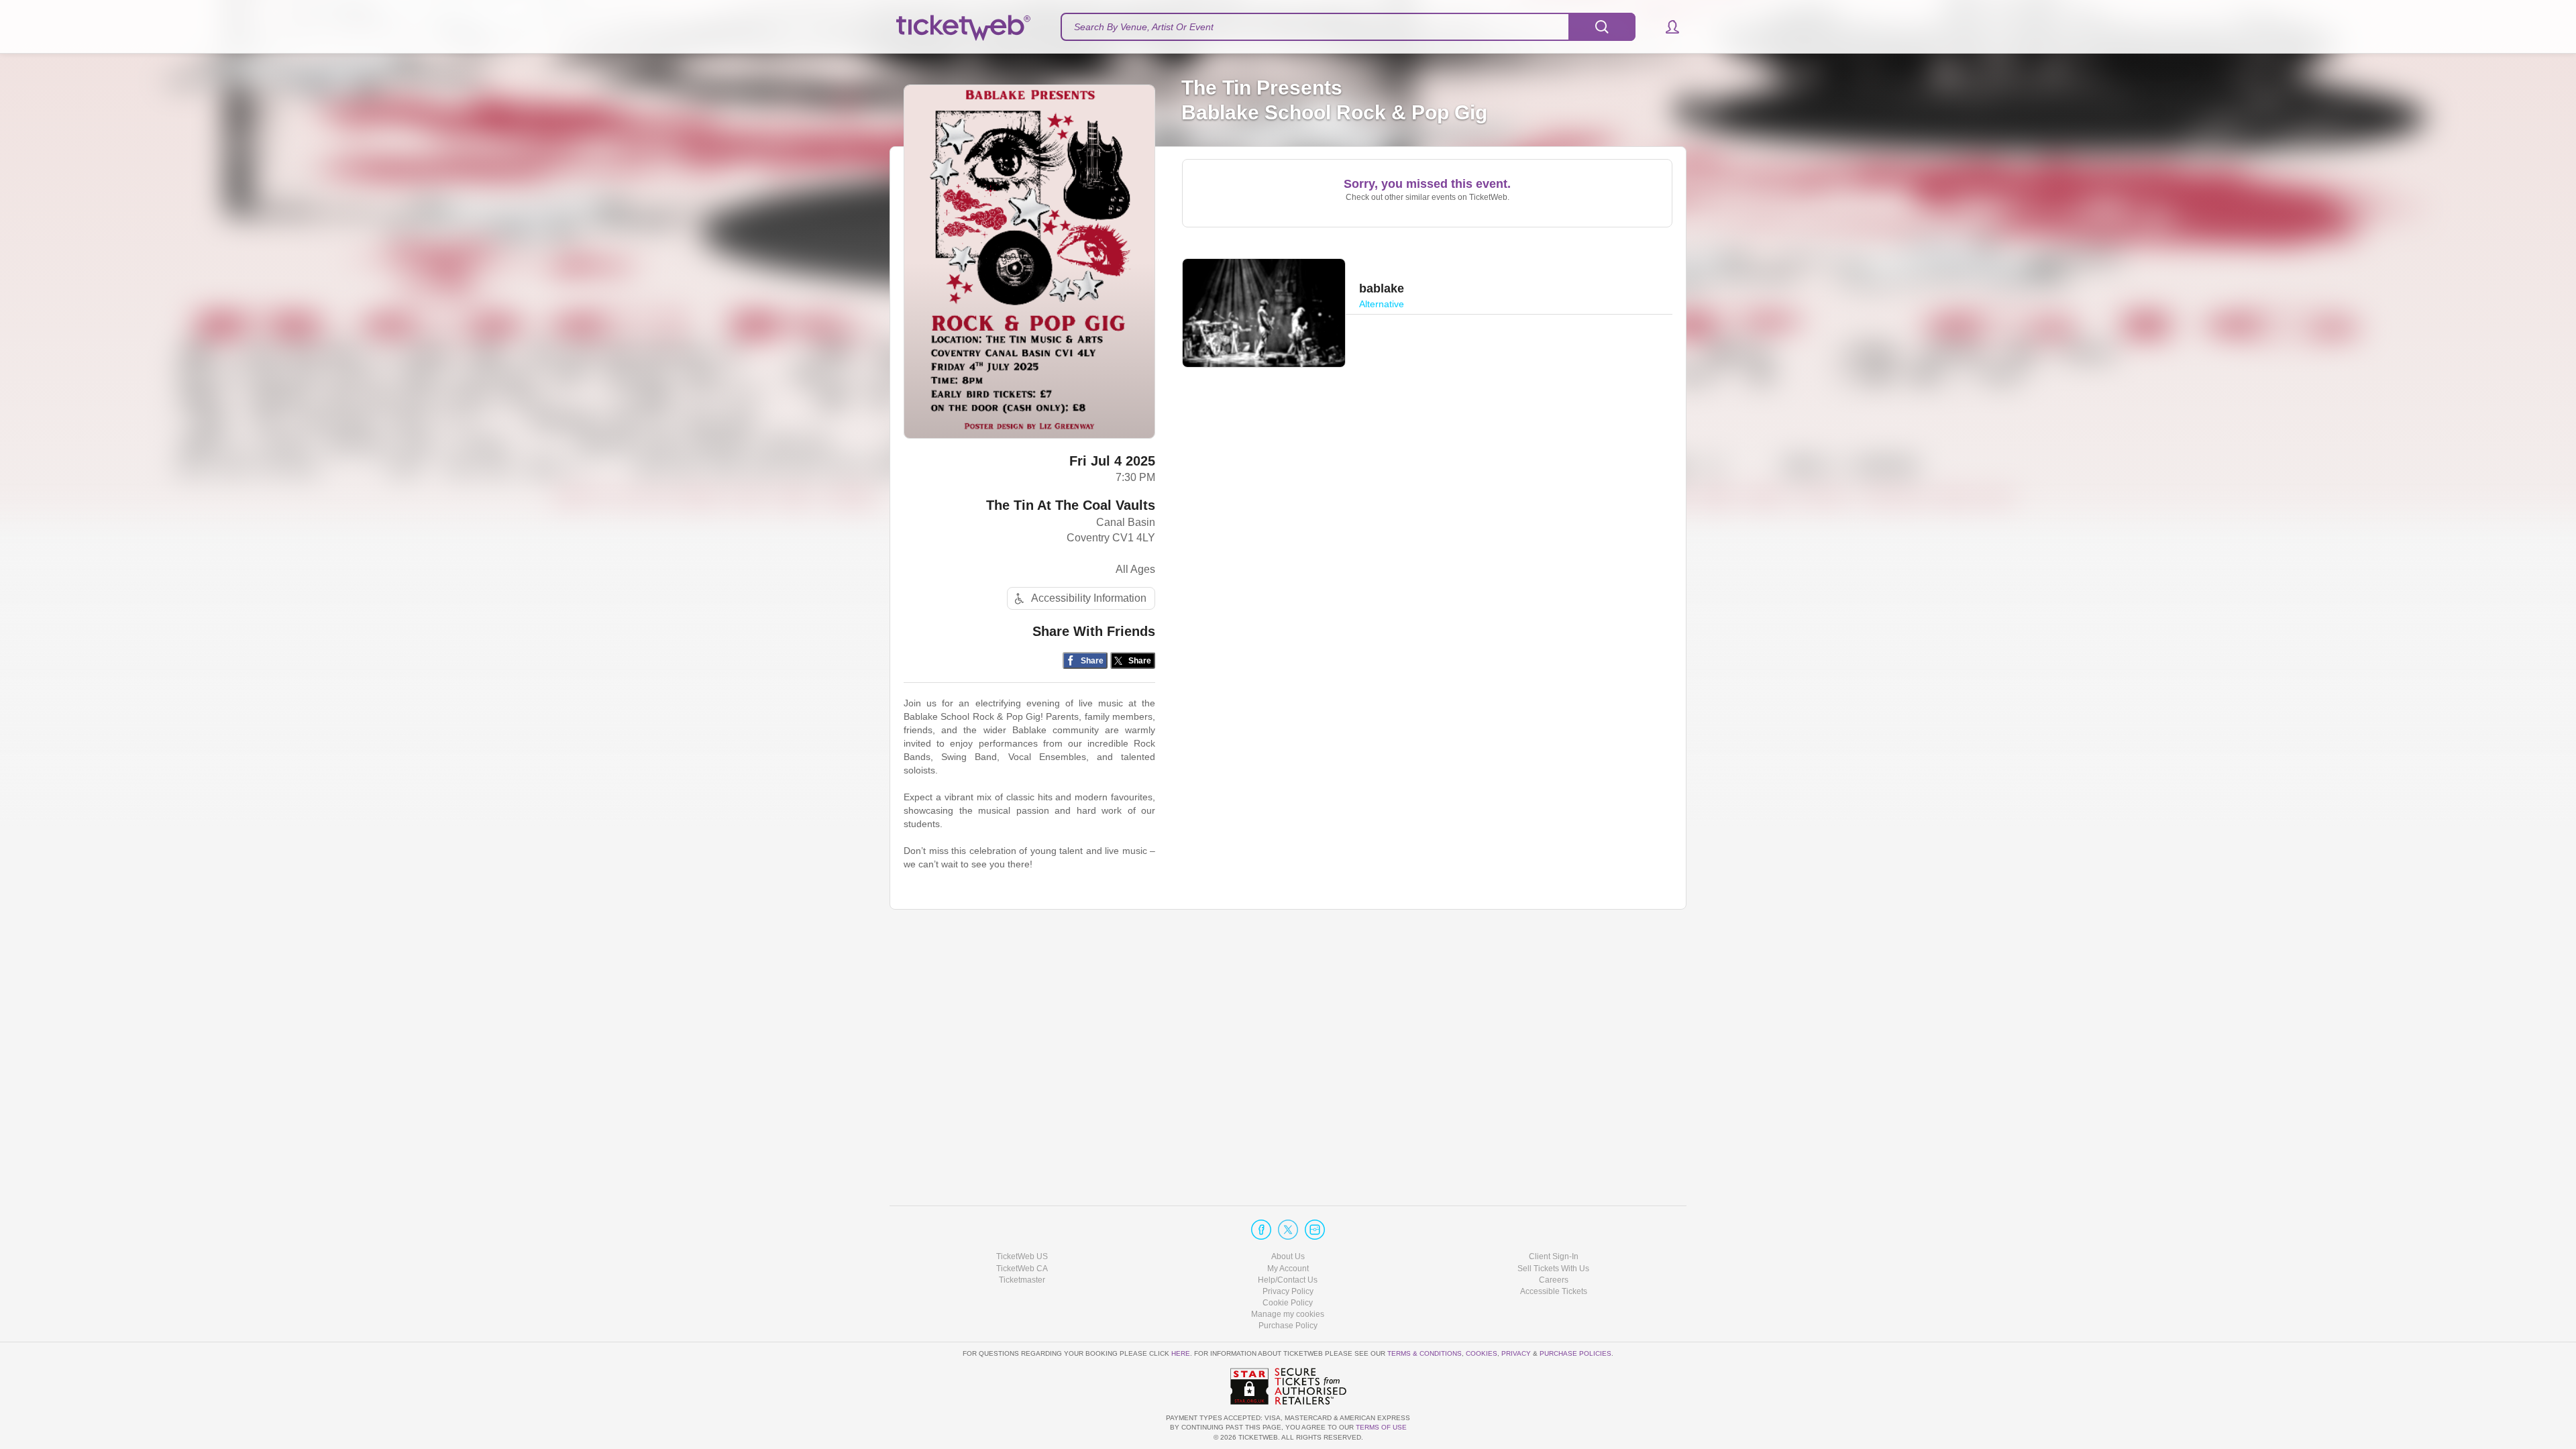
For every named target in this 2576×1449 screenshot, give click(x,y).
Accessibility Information (1089, 598)
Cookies (1482, 1353)
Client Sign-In (1554, 1256)
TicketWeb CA (1022, 1269)
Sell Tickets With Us (1553, 1269)
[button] (1666, 27)
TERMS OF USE (1381, 1427)
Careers (1554, 1280)
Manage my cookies (1288, 1314)
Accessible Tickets (1554, 1291)
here (1181, 1353)
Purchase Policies (1575, 1353)
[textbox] (1348, 27)
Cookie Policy (1288, 1303)
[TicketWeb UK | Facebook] (1261, 1230)
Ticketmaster (1022, 1280)
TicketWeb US (1022, 1256)
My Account (1288, 1269)
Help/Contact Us (1288, 1280)
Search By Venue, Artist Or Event (1144, 27)
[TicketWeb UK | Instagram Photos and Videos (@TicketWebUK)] (1315, 1230)
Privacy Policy (1288, 1291)
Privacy (1516, 1353)
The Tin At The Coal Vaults (1071, 505)
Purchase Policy (1288, 1326)
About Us (1288, 1256)
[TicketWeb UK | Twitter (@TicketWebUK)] (1288, 1230)
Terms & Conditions (1425, 1353)
